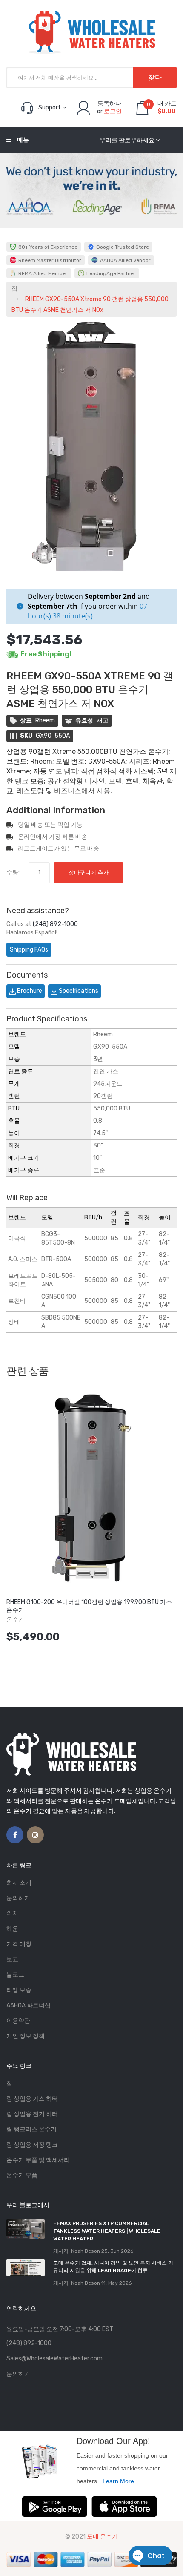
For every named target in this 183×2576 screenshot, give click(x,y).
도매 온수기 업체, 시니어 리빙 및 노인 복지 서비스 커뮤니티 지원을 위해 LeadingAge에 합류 (113, 2267)
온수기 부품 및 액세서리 (38, 2160)
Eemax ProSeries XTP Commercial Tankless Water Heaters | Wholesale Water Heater (107, 2231)
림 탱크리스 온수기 (31, 2129)
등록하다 (109, 104)
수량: (13, 873)
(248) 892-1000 (55, 924)
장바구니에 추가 (89, 873)
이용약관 (18, 2021)
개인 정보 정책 (26, 2036)
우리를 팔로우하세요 (127, 140)
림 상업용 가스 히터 (32, 2099)
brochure (29, 991)
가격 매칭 (19, 1944)
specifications (78, 991)
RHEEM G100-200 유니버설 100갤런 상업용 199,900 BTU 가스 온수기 (89, 1606)
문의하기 (18, 1898)
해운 (12, 1929)
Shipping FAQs (29, 950)
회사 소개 (19, 1883)
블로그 (15, 1975)
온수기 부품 (22, 2175)
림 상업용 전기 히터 (32, 2114)
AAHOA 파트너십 (29, 2005)
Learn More (118, 2481)
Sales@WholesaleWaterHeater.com (54, 2359)
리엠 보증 (19, 1990)
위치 (12, 1913)
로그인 (113, 111)
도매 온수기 (102, 2537)
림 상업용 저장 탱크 (32, 2145)
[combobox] (91, 78)
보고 (12, 1959)
